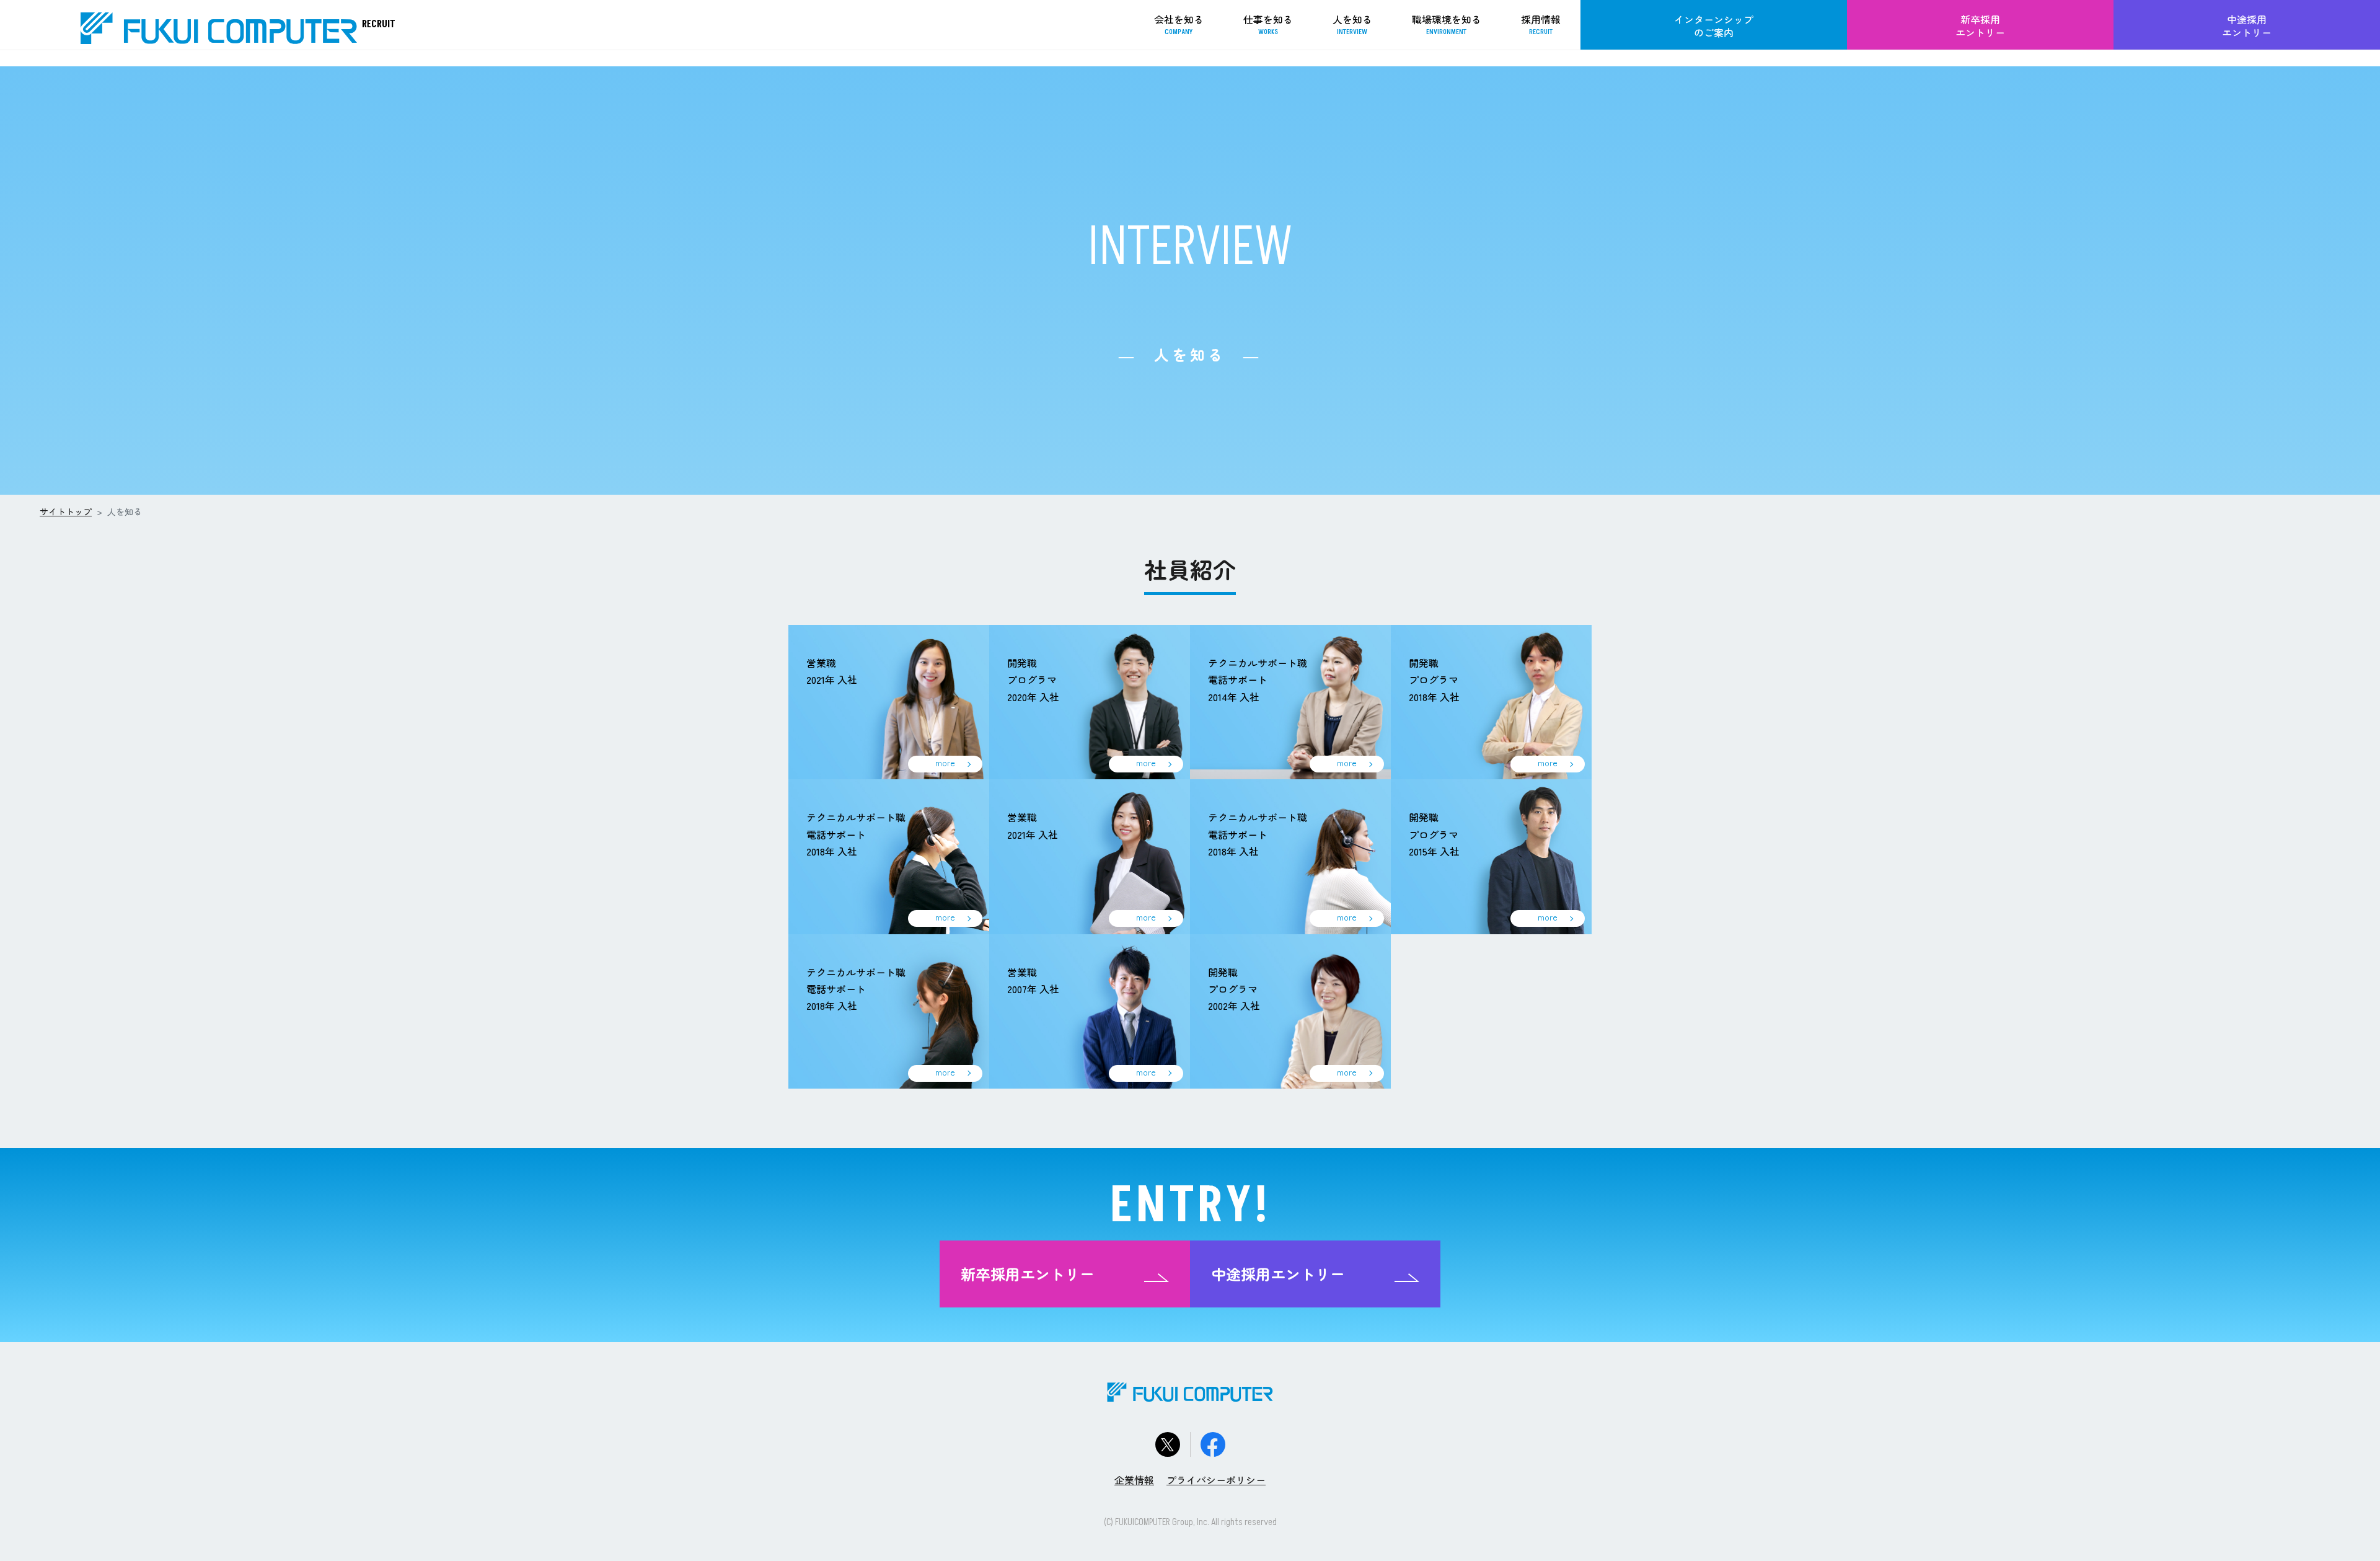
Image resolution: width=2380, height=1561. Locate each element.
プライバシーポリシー (1216, 1480)
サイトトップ (66, 511)
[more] (889, 701)
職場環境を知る (1447, 24)
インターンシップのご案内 (1714, 26)
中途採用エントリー (2247, 26)
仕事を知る (1268, 24)
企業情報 (1134, 1480)
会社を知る (1179, 24)
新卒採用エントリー (1980, 26)
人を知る (1352, 24)
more (945, 763)
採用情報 (1541, 24)
